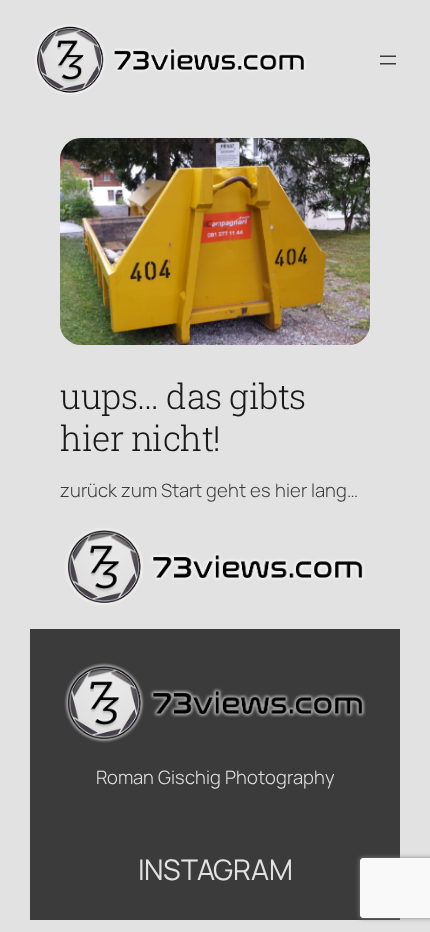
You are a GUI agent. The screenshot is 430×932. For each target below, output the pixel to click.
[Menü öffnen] (388, 60)
